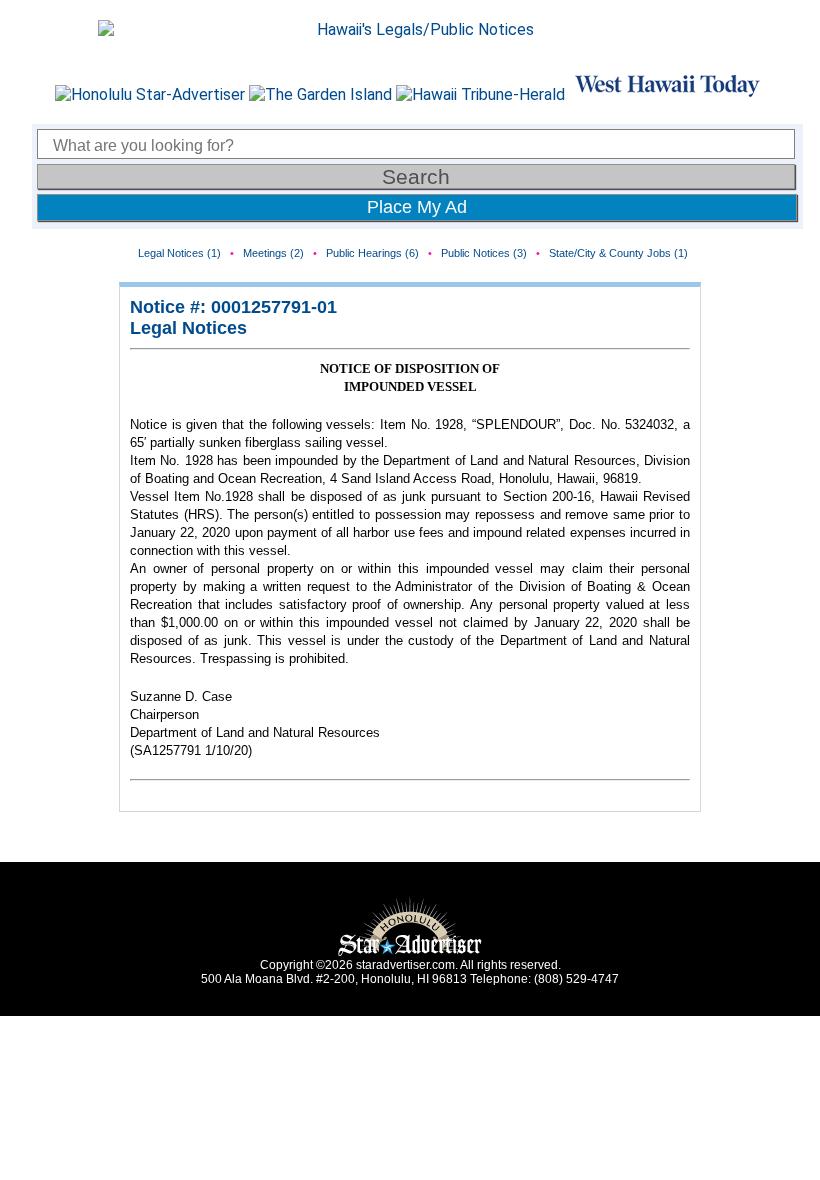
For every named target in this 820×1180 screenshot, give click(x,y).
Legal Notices (188, 328)
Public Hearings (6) (372, 253)
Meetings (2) (273, 253)
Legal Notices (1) (179, 253)
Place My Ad (417, 207)
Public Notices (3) (484, 253)
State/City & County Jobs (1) (618, 253)
